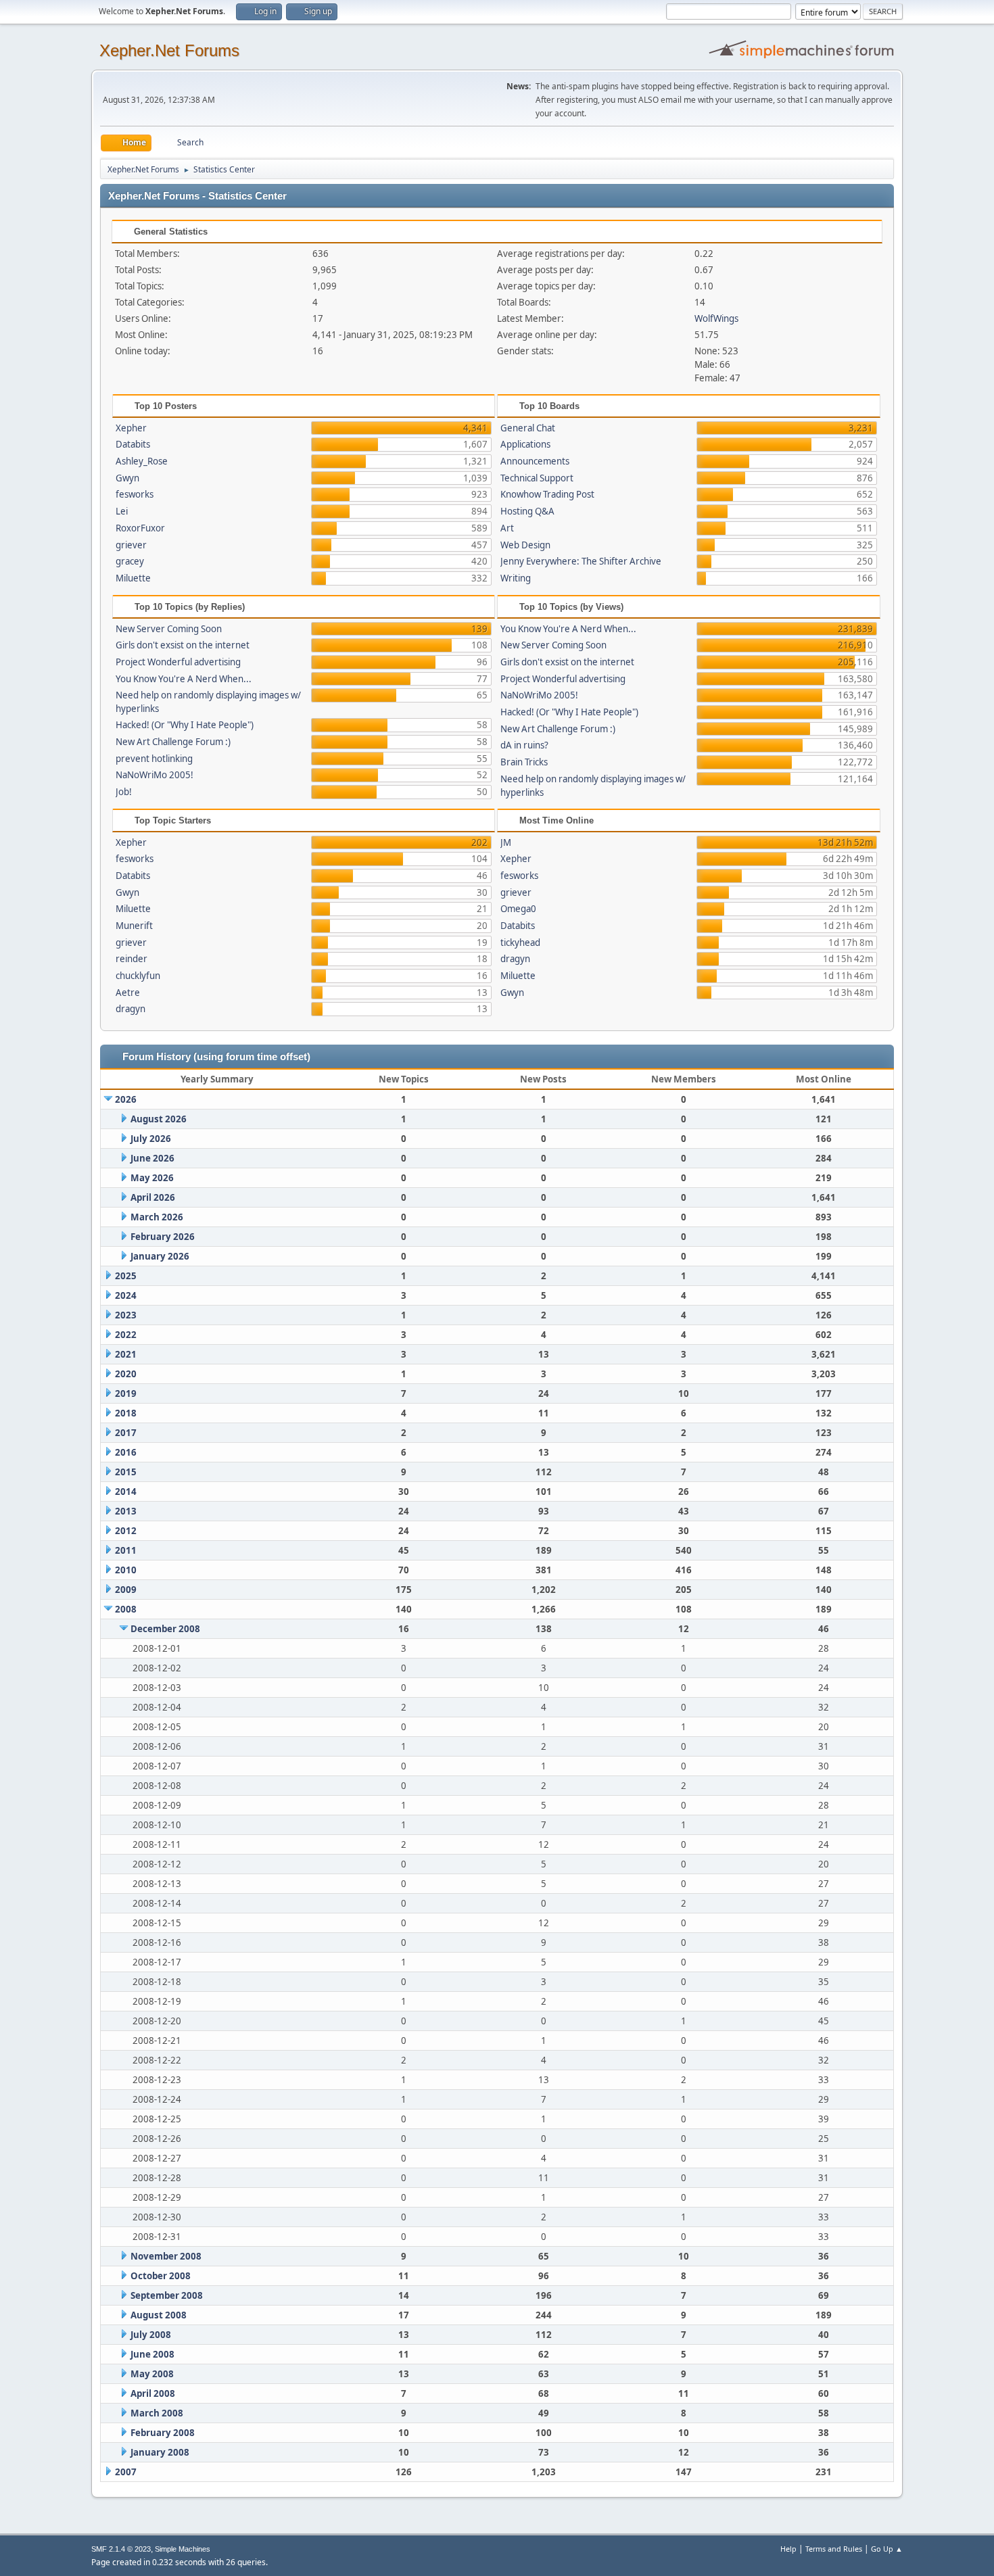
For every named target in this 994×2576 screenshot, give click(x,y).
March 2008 (157, 2413)
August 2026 (159, 1119)
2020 (126, 1374)
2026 (126, 1099)
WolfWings (716, 318)
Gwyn (127, 478)
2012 (126, 1531)
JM (506, 842)
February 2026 (163, 1237)
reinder (132, 959)
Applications (525, 444)
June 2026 (152, 1158)
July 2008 (151, 2335)
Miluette (133, 578)
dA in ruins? (524, 745)
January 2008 (160, 2452)
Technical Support (537, 478)
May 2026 (152, 1178)
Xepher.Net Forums (169, 50)
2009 (126, 1590)
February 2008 (163, 2433)
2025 (126, 1276)
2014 (126, 1492)
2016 (126, 1452)
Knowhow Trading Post (547, 494)
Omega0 (518, 909)
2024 (126, 1295)
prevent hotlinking (154, 759)
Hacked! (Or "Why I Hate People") (185, 725)
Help (788, 2549)
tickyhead (520, 943)
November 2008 (166, 2256)
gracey (130, 561)
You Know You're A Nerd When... (184, 679)
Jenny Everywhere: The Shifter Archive (581, 561)
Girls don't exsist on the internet (183, 645)
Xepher (131, 428)
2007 (126, 2472)
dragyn (131, 1009)
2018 (126, 1413)
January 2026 (160, 1256)
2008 (126, 1609)
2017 (126, 1433)
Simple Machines (183, 2549)
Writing (516, 578)
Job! (124, 792)
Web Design (525, 545)
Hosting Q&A (527, 511)
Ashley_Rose (142, 461)
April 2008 (153, 2393)
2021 (126, 1354)
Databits (133, 444)
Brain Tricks (524, 762)
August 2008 (159, 2315)
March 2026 (157, 1217)
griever (131, 545)
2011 (126, 1550)
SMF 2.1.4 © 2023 (121, 2549)
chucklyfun (138, 976)
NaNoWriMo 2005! (155, 775)
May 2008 (152, 2374)
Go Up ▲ (887, 2549)
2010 (126, 1570)
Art (507, 528)
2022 (126, 1335)
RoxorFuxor (140, 528)
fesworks (135, 494)
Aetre (128, 993)
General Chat (528, 428)
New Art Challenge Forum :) (173, 742)
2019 (126, 1393)
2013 (126, 1511)
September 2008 (167, 2295)
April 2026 (153, 1197)
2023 (126, 1315)
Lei (122, 511)
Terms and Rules (834, 2549)
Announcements (535, 461)
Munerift (134, 926)
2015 (126, 1472)
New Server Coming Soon (169, 629)
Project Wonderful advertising (178, 662)
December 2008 (165, 1629)
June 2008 (152, 2354)
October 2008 (161, 2276)
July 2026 (151, 1139)
